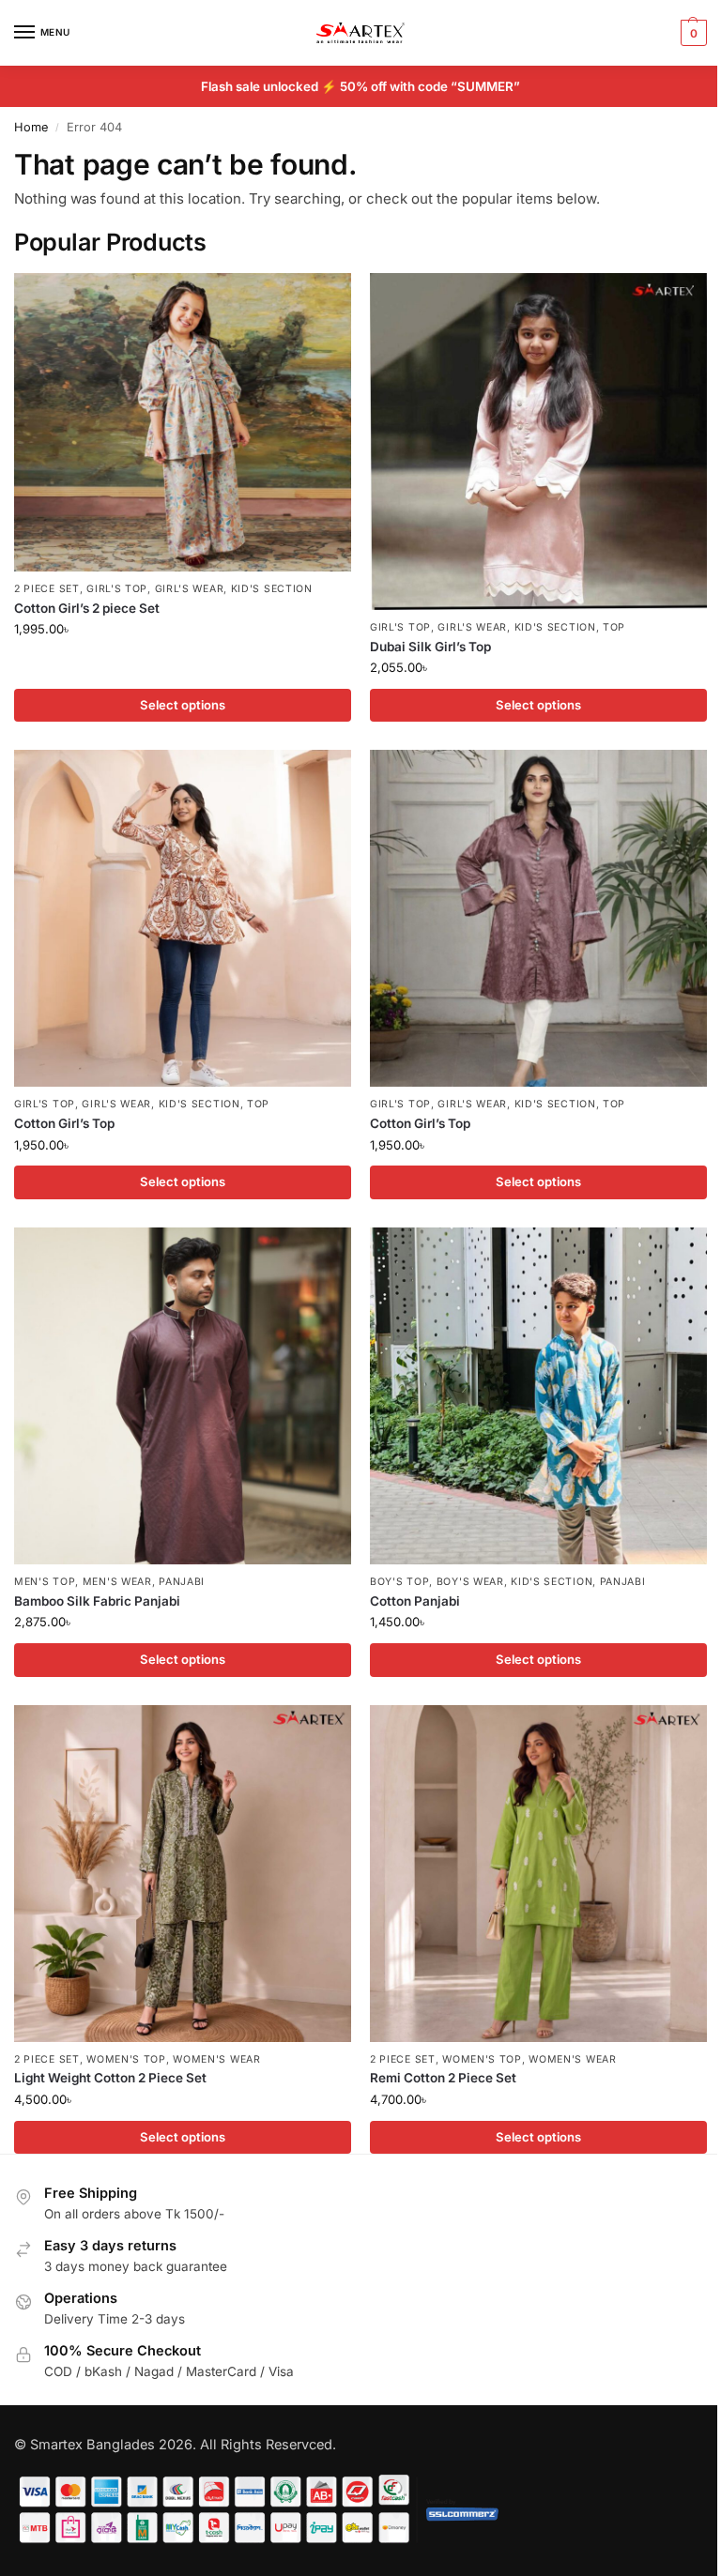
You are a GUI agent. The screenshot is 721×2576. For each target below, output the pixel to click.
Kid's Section (272, 589)
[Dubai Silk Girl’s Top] (538, 442)
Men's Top (45, 1582)
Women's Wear (216, 2059)
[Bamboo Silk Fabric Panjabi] (183, 1396)
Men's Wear (117, 1582)
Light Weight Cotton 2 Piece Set (110, 2078)
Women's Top (126, 2059)
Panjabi (182, 1582)
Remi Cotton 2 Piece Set (443, 2078)
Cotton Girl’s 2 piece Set (87, 608)
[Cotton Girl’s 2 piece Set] (183, 422)
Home (31, 127)
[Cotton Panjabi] (538, 1396)
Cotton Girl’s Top (64, 1123)
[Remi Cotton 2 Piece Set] (538, 1874)
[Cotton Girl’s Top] (183, 918)
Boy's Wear (470, 1582)
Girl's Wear (190, 589)
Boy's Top (399, 1582)
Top (614, 627)
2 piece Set (47, 589)
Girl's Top (117, 589)
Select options (183, 705)
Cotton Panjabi (415, 1601)
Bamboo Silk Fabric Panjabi (97, 1601)
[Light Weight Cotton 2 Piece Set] (183, 1874)
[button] (691, 33)
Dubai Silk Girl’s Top (430, 647)
